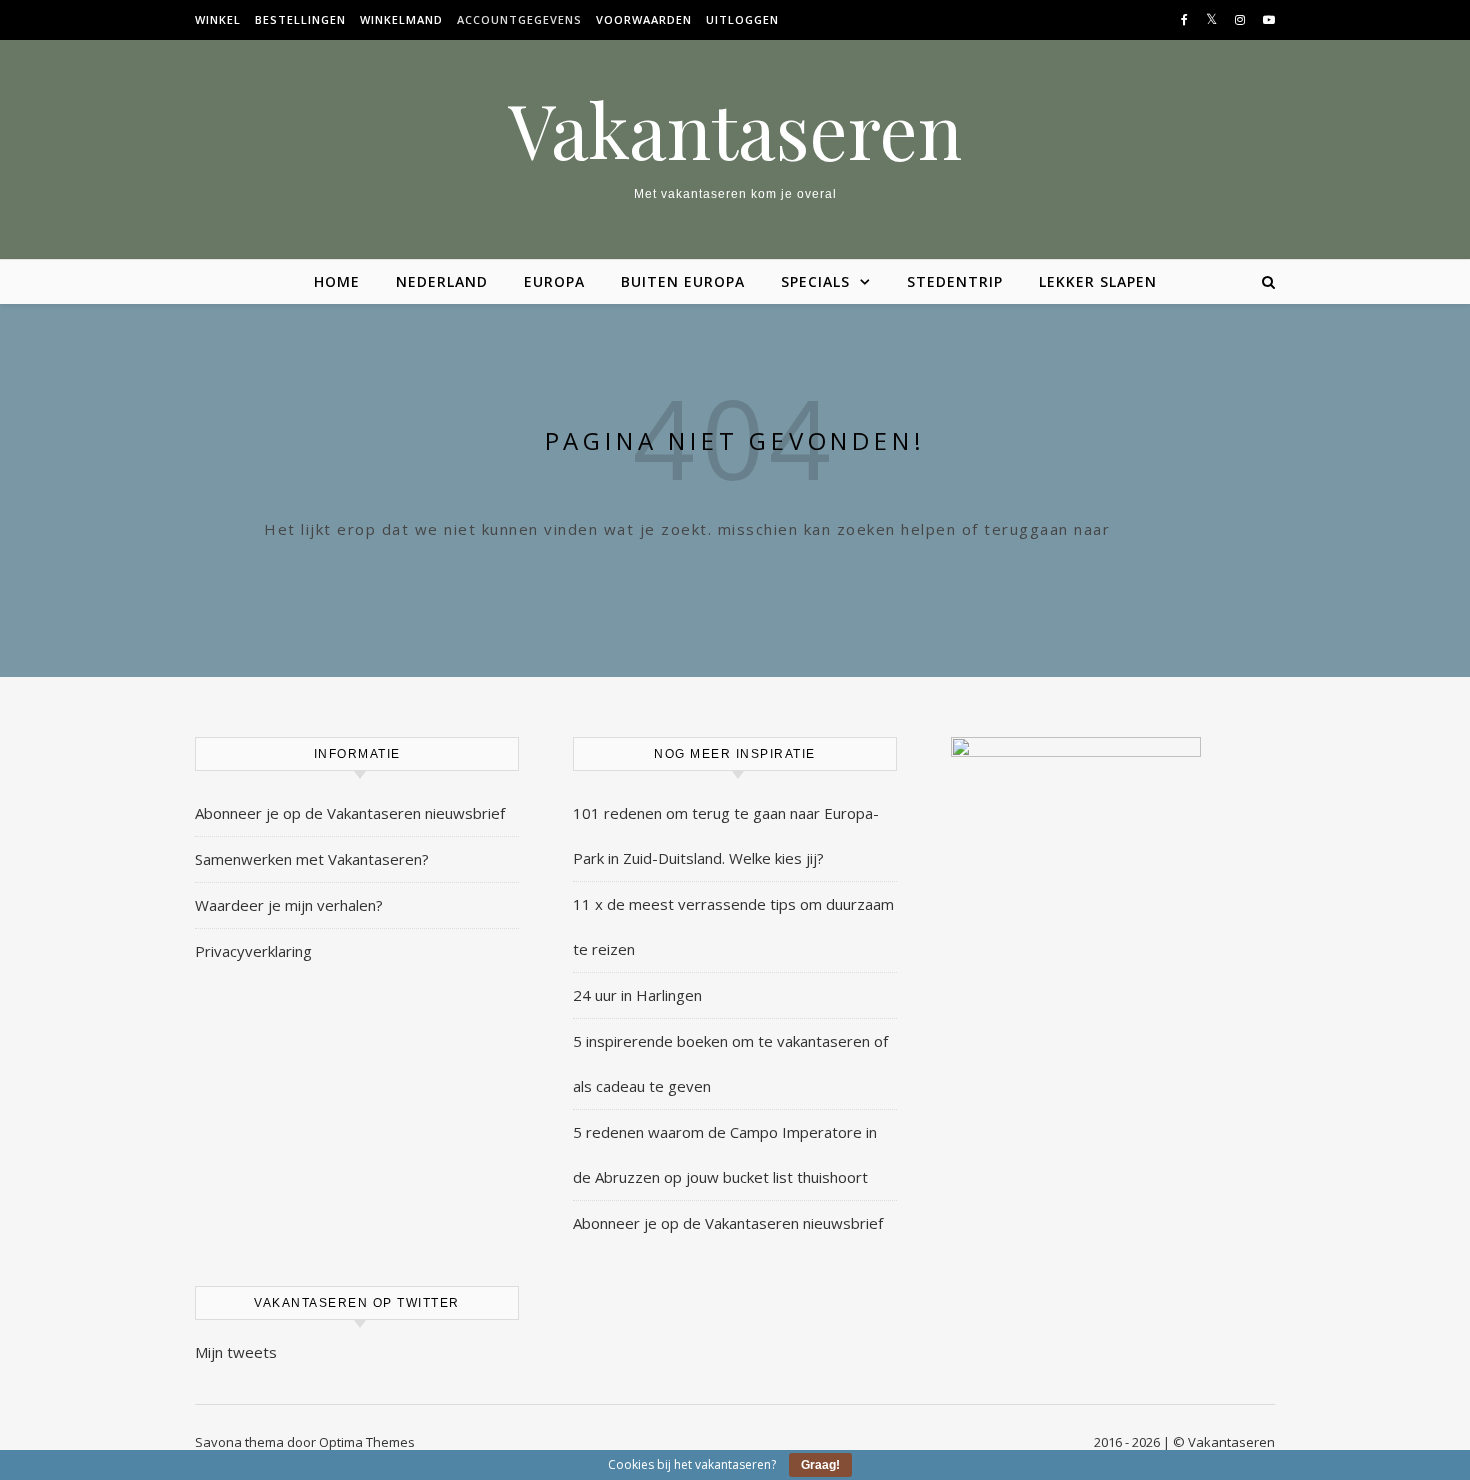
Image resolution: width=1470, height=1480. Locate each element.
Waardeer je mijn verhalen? (289, 905)
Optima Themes (367, 1442)
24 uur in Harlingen (637, 995)
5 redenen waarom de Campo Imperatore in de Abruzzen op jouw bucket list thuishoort (725, 1154)
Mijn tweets (236, 1352)
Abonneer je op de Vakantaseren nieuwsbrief (350, 813)
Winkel (218, 19)
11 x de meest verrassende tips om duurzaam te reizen (733, 926)
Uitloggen (742, 19)
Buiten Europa (683, 281)
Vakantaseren (735, 129)
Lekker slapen (1098, 281)
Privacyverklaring (253, 951)
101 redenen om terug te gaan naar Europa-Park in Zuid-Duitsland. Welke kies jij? (726, 835)
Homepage (1161, 529)
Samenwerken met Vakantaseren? (312, 859)
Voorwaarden (644, 19)
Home (337, 281)
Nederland (442, 281)
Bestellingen (300, 19)
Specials (815, 281)
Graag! (820, 1465)
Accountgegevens (519, 19)
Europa (554, 281)
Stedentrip (955, 281)
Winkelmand (401, 19)
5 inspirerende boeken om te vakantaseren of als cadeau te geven (730, 1063)
